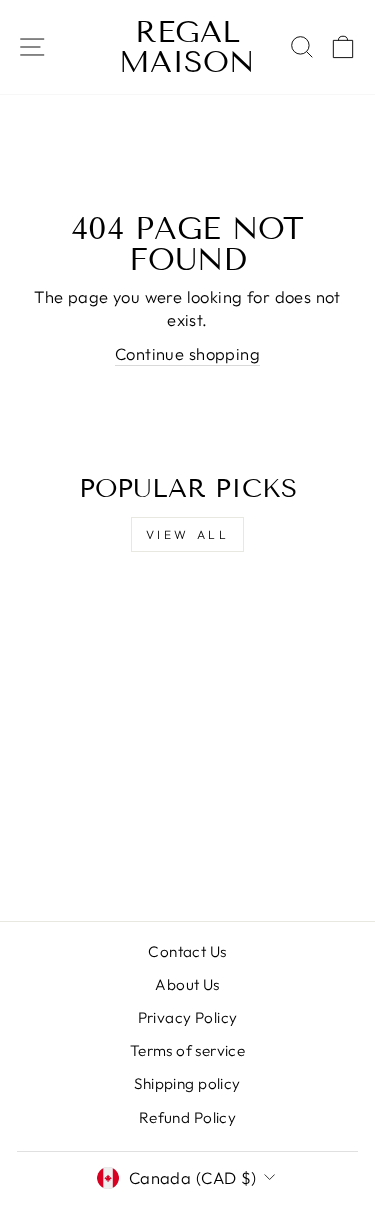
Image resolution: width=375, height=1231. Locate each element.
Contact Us (187, 951)
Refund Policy (187, 1117)
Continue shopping (187, 353)
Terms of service (188, 1050)
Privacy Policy (188, 1017)
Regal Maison (187, 47)
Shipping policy (187, 1083)
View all (188, 534)
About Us (187, 984)
